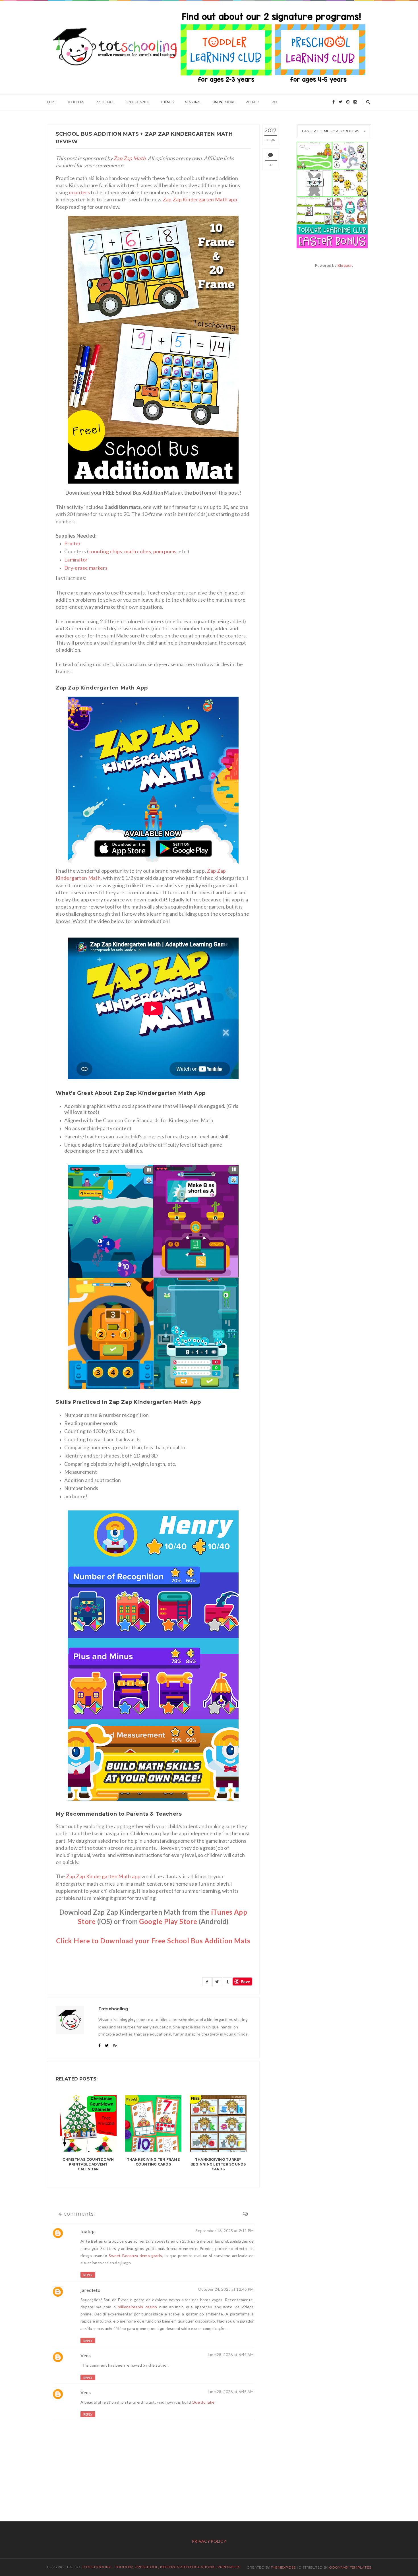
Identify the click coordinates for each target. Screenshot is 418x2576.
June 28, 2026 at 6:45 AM (230, 2392)
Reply (88, 2275)
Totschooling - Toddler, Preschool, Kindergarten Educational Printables (161, 2567)
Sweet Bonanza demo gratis (135, 2256)
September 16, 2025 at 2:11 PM (224, 2231)
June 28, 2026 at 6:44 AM (230, 2355)
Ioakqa (88, 2231)
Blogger (345, 265)
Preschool (105, 102)
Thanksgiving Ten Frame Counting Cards (153, 2162)
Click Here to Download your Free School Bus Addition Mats (153, 1941)
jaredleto (91, 2290)
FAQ (274, 102)
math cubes (138, 551)
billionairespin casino (137, 2307)
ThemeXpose (283, 2567)
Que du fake (203, 2402)
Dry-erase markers (86, 568)
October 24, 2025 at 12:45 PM (226, 2289)
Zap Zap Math (130, 158)
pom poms (165, 551)
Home (52, 102)
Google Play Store (168, 1921)
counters (79, 192)
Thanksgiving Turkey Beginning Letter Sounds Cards (218, 2164)
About (251, 102)
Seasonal (193, 102)
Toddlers (76, 102)
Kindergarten (138, 102)
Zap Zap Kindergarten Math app (199, 199)
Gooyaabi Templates (350, 2567)
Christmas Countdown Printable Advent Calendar (88, 2164)
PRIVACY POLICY (209, 2541)
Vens (86, 2355)
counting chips (105, 551)
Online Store (224, 102)
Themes (167, 102)
